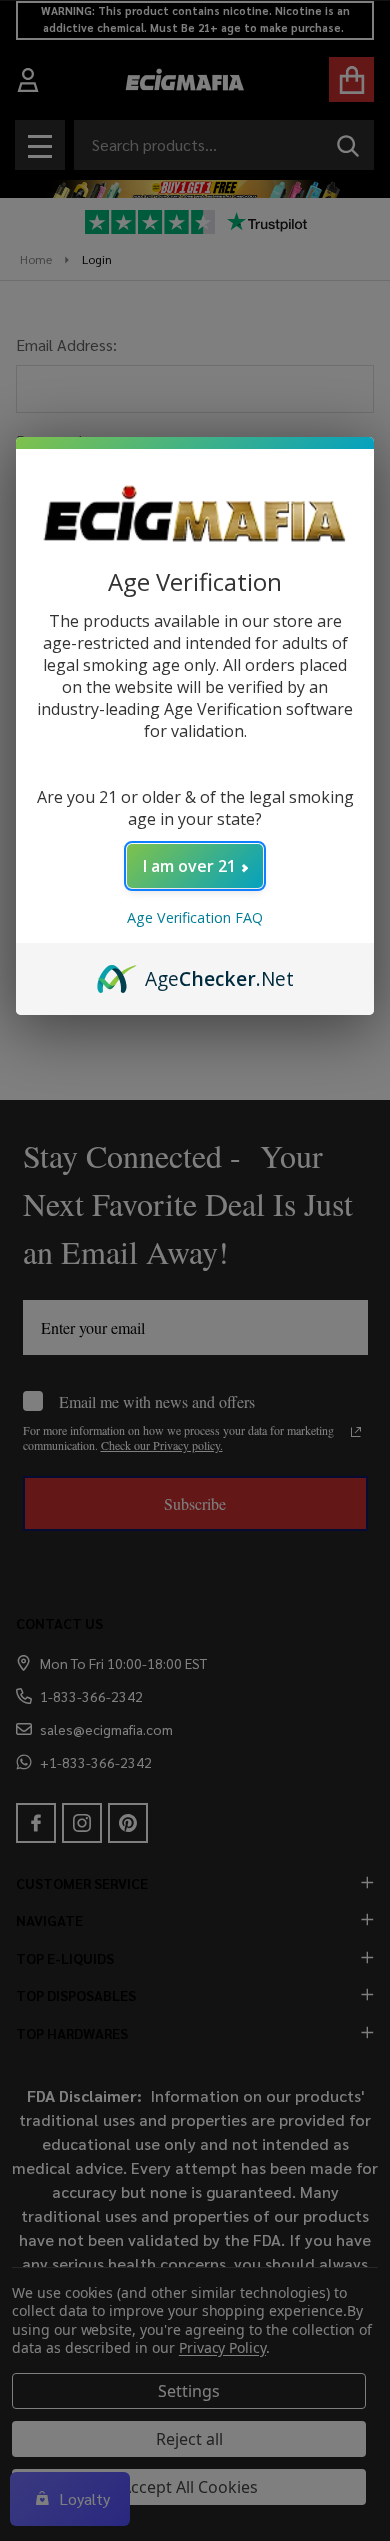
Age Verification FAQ (195, 917)
